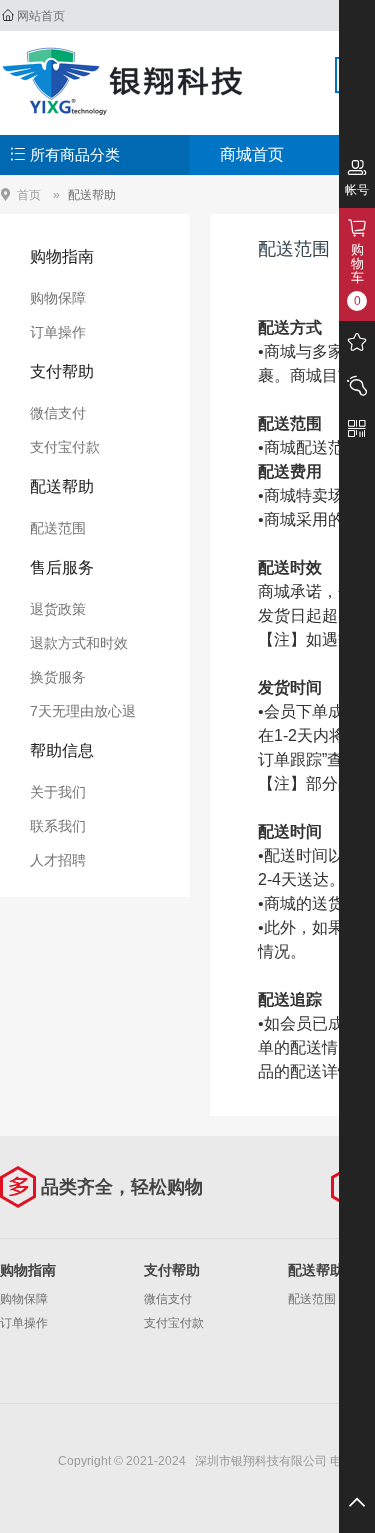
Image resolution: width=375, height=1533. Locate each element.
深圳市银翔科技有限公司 (125, 80)
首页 (29, 194)
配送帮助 (92, 195)
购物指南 (62, 256)
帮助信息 (62, 750)
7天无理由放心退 (83, 711)
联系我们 (58, 826)
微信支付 (58, 413)
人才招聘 (58, 860)
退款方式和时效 (79, 643)
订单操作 (58, 332)
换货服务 (58, 677)
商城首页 (252, 154)
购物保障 (58, 298)
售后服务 (62, 567)
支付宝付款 (65, 447)
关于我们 (58, 792)
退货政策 (58, 609)
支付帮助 (62, 371)
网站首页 (41, 16)
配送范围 (58, 528)
